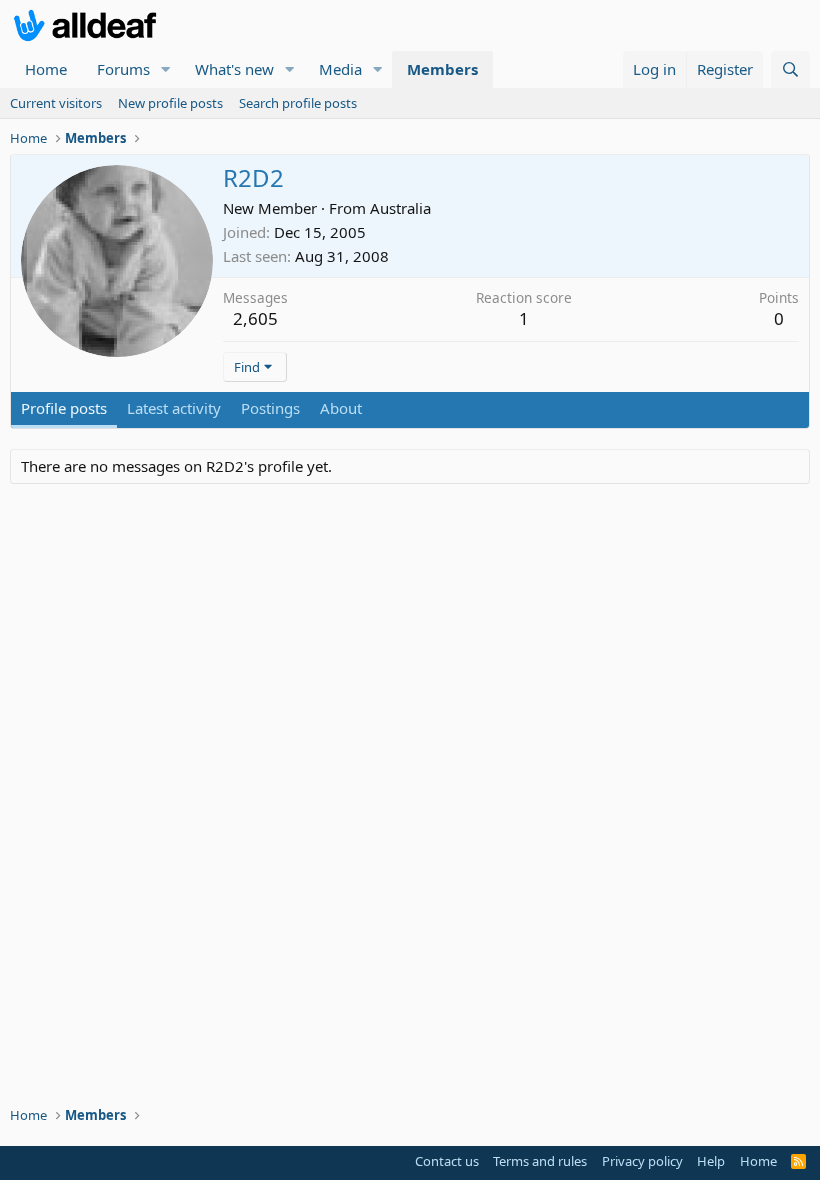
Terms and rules (540, 1161)
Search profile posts (298, 103)
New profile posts (170, 103)
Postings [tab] (270, 408)
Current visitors (56, 103)
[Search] (790, 69)
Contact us (447, 1161)
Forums (123, 69)
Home (46, 69)
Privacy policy (642, 1161)
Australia (400, 208)
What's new (234, 69)
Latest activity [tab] (174, 408)
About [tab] (341, 408)
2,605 (255, 318)
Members (442, 69)
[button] (166, 69)
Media (340, 69)
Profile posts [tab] (64, 408)
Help (711, 1161)
